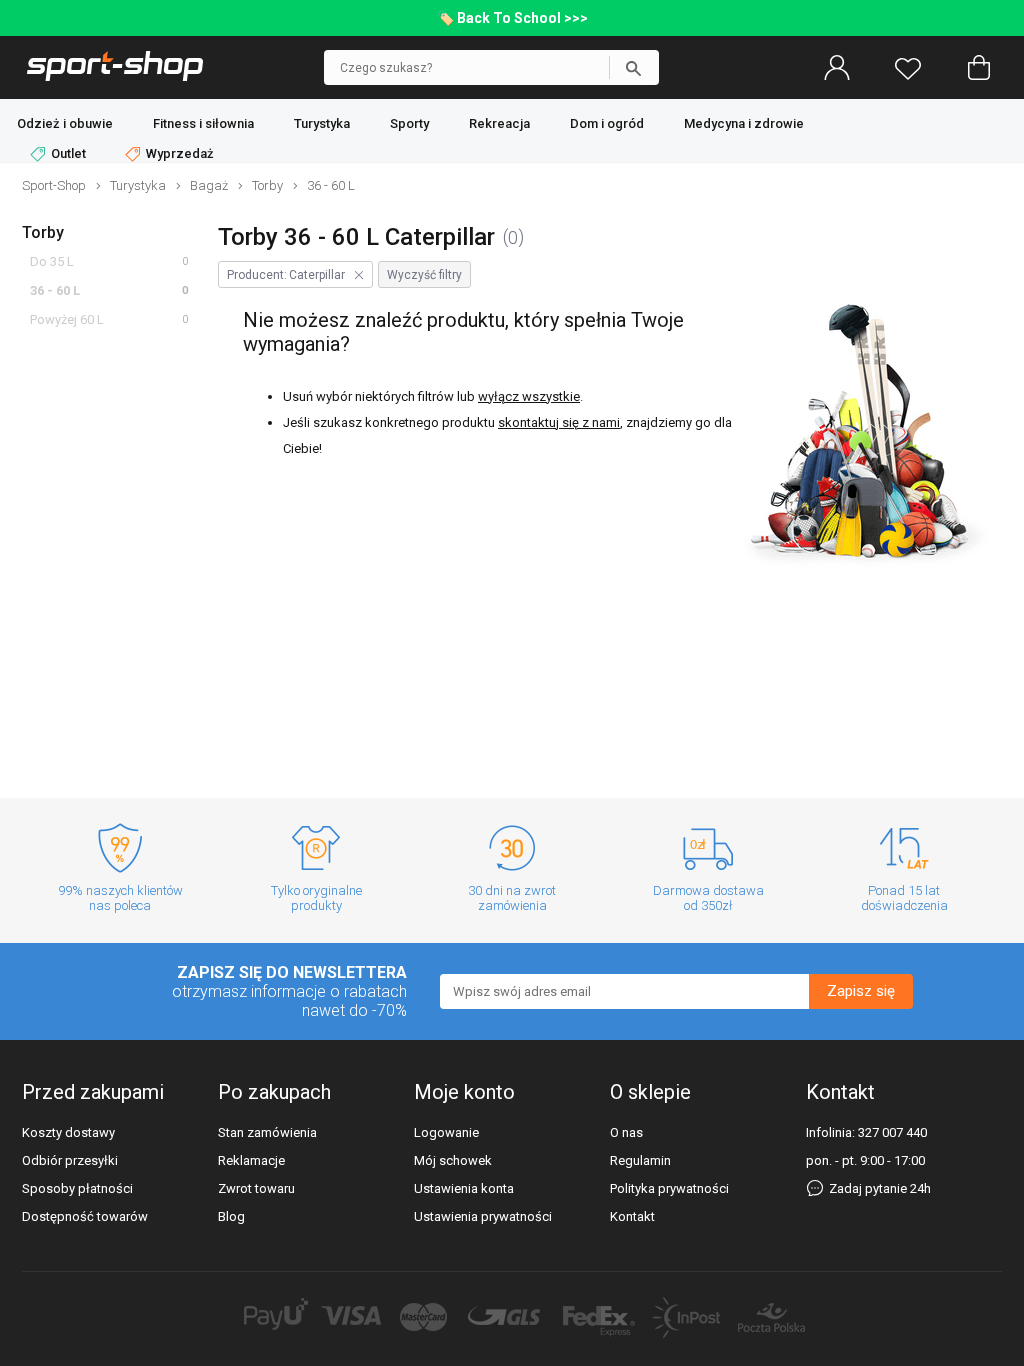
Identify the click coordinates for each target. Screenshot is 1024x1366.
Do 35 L (52, 261)
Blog (231, 1216)
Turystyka (322, 123)
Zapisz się (861, 991)
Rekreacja (499, 123)
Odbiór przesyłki (70, 1160)
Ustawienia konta (464, 1188)
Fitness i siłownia (203, 123)
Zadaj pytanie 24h (878, 1188)
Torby (43, 232)
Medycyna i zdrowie (744, 123)
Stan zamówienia (267, 1132)
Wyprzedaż (178, 153)
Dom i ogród (607, 123)
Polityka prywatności (669, 1188)
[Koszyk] (979, 68)
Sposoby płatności (77, 1188)
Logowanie (446, 1132)
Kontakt (632, 1216)
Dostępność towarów (85, 1216)
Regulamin (640, 1160)
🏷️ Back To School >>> (512, 18)
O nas (626, 1132)
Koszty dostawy (68, 1132)
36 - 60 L (55, 290)
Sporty (409, 123)
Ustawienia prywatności (483, 1216)
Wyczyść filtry (424, 275)
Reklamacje (251, 1160)
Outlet (68, 153)
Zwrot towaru (256, 1188)
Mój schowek (453, 1160)
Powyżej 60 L (67, 319)
